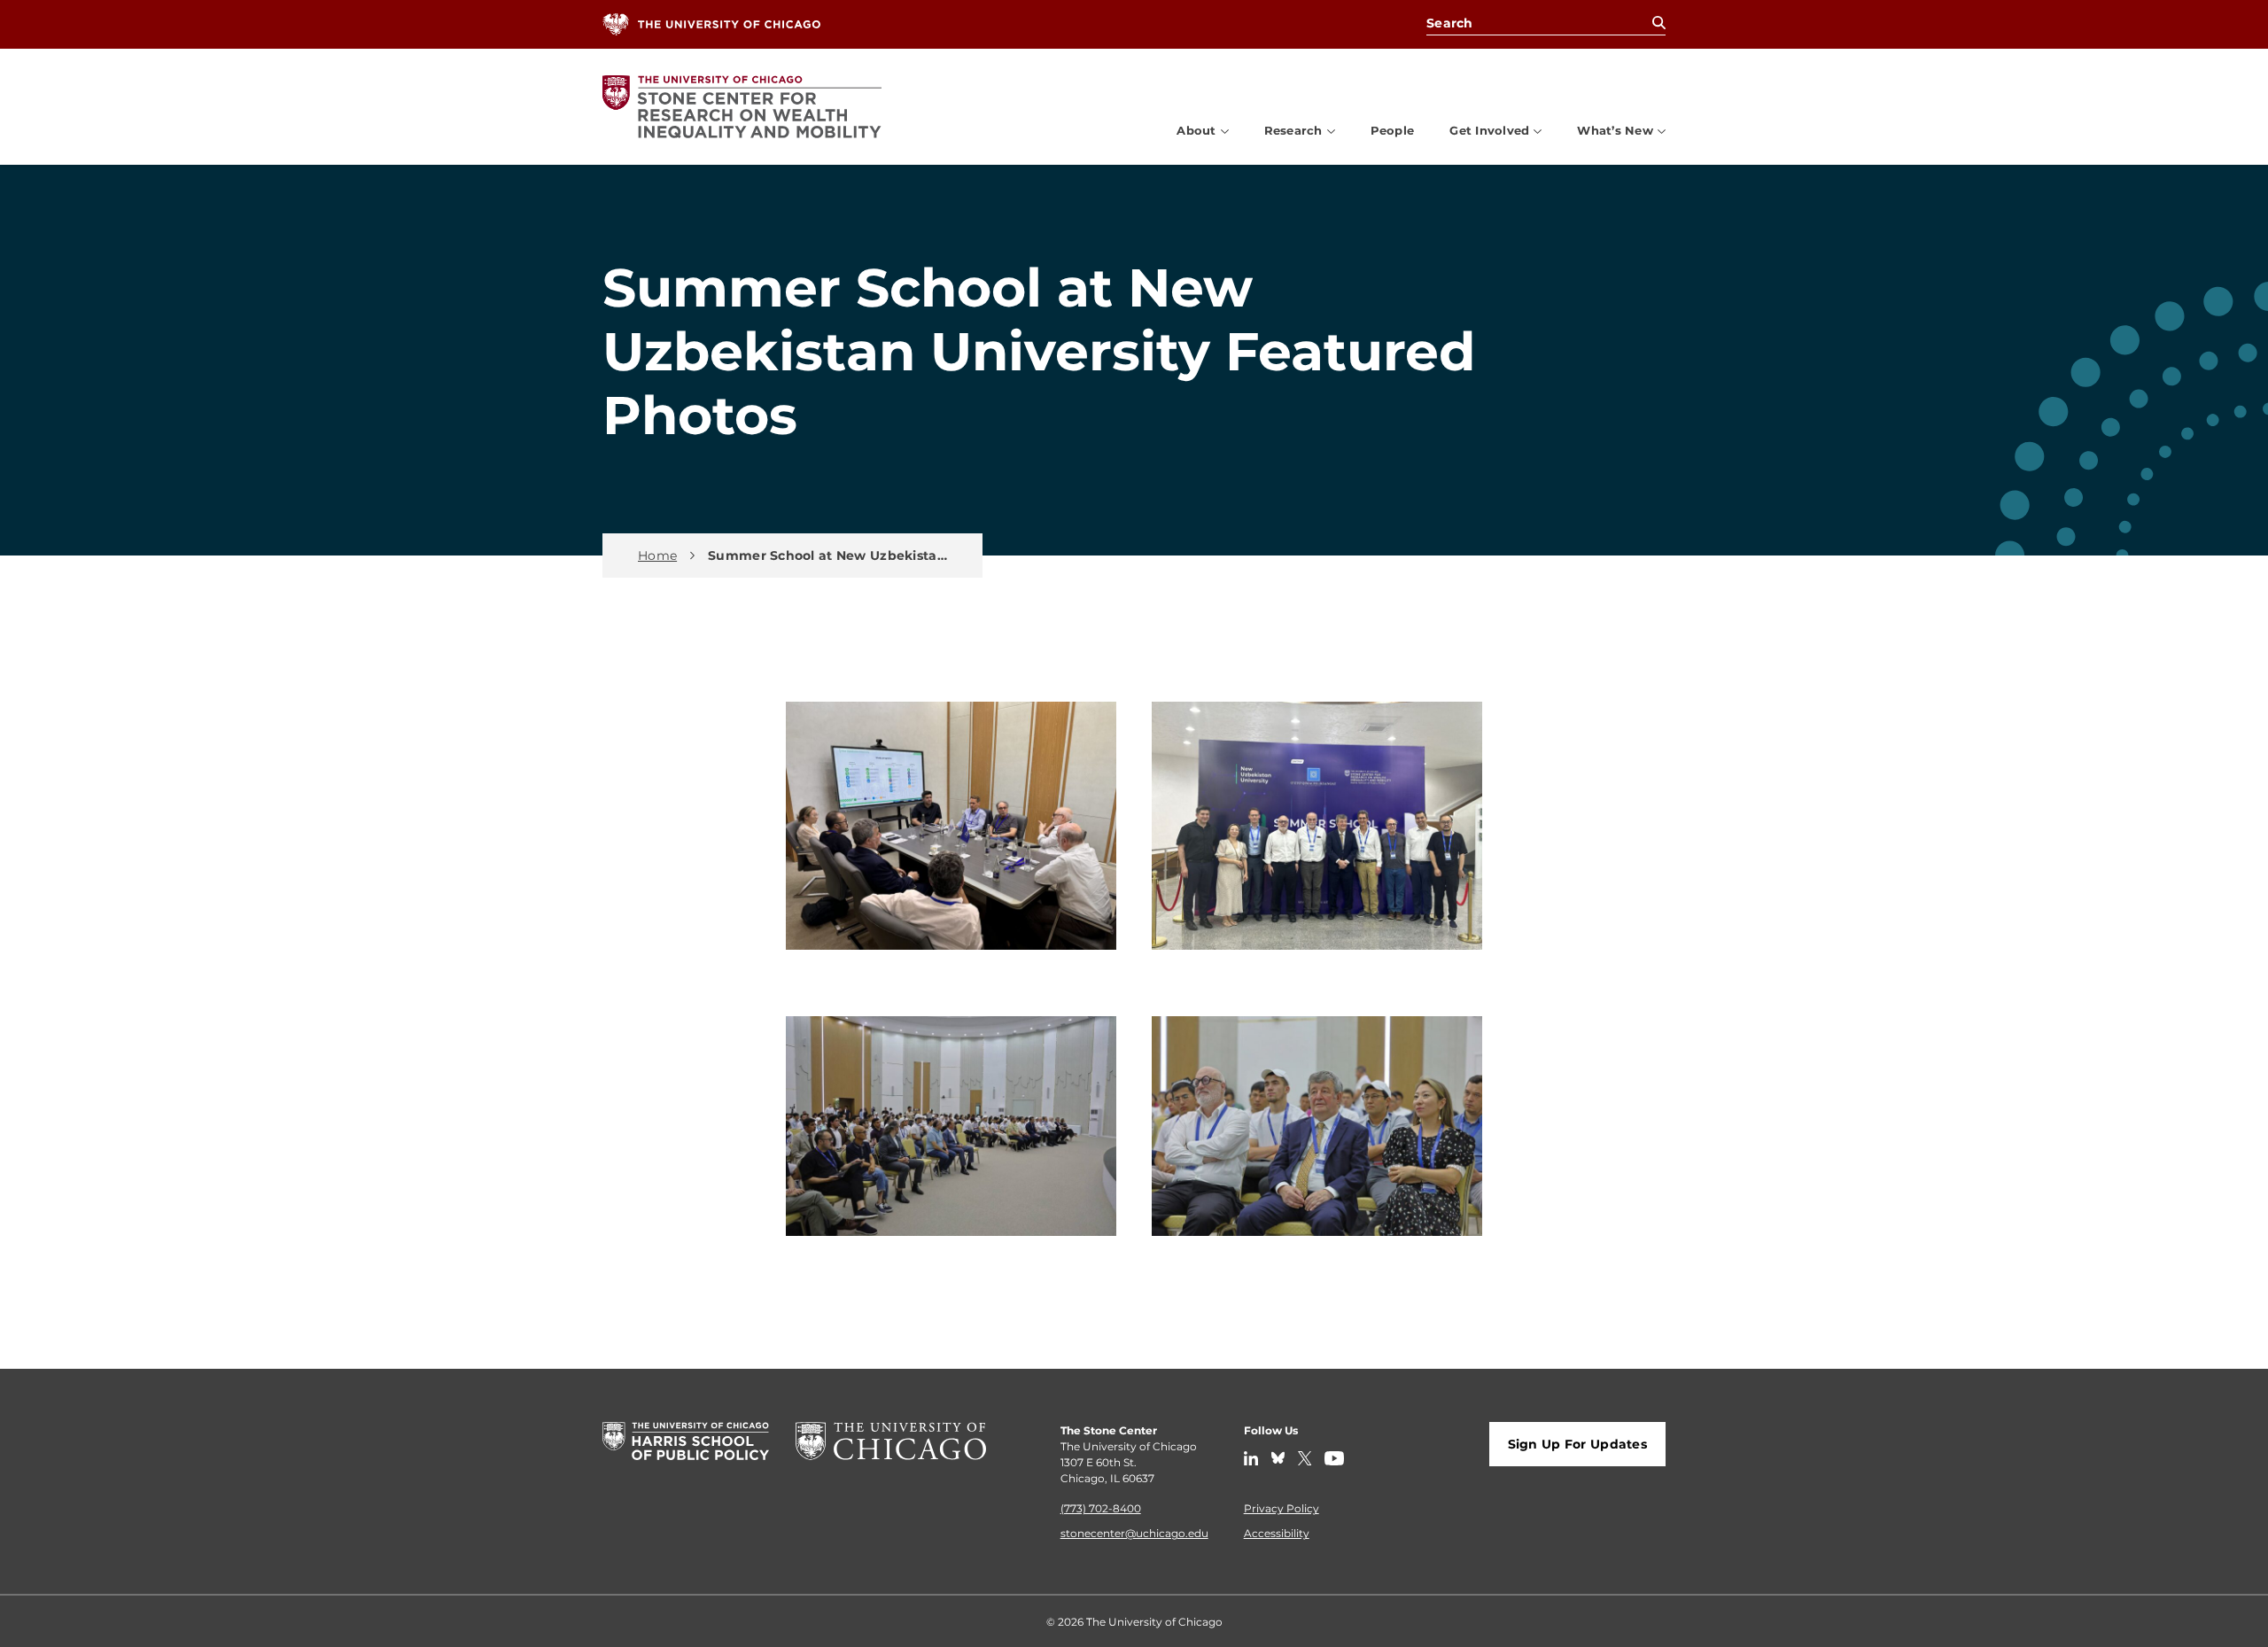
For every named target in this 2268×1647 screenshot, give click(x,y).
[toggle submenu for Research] (1331, 131)
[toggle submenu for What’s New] (1662, 131)
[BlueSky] (1278, 1458)
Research (1293, 130)
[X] (1305, 1458)
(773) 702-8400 (1101, 1508)
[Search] (1658, 23)
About (1196, 130)
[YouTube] (1334, 1458)
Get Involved (1489, 130)
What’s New (1615, 130)
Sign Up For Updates (1577, 1444)
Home (657, 555)
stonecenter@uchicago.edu (1134, 1533)
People (1393, 130)
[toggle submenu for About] (1225, 131)
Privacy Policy (1282, 1508)
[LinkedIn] (1251, 1458)
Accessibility (1277, 1533)
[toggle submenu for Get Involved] (1538, 131)
